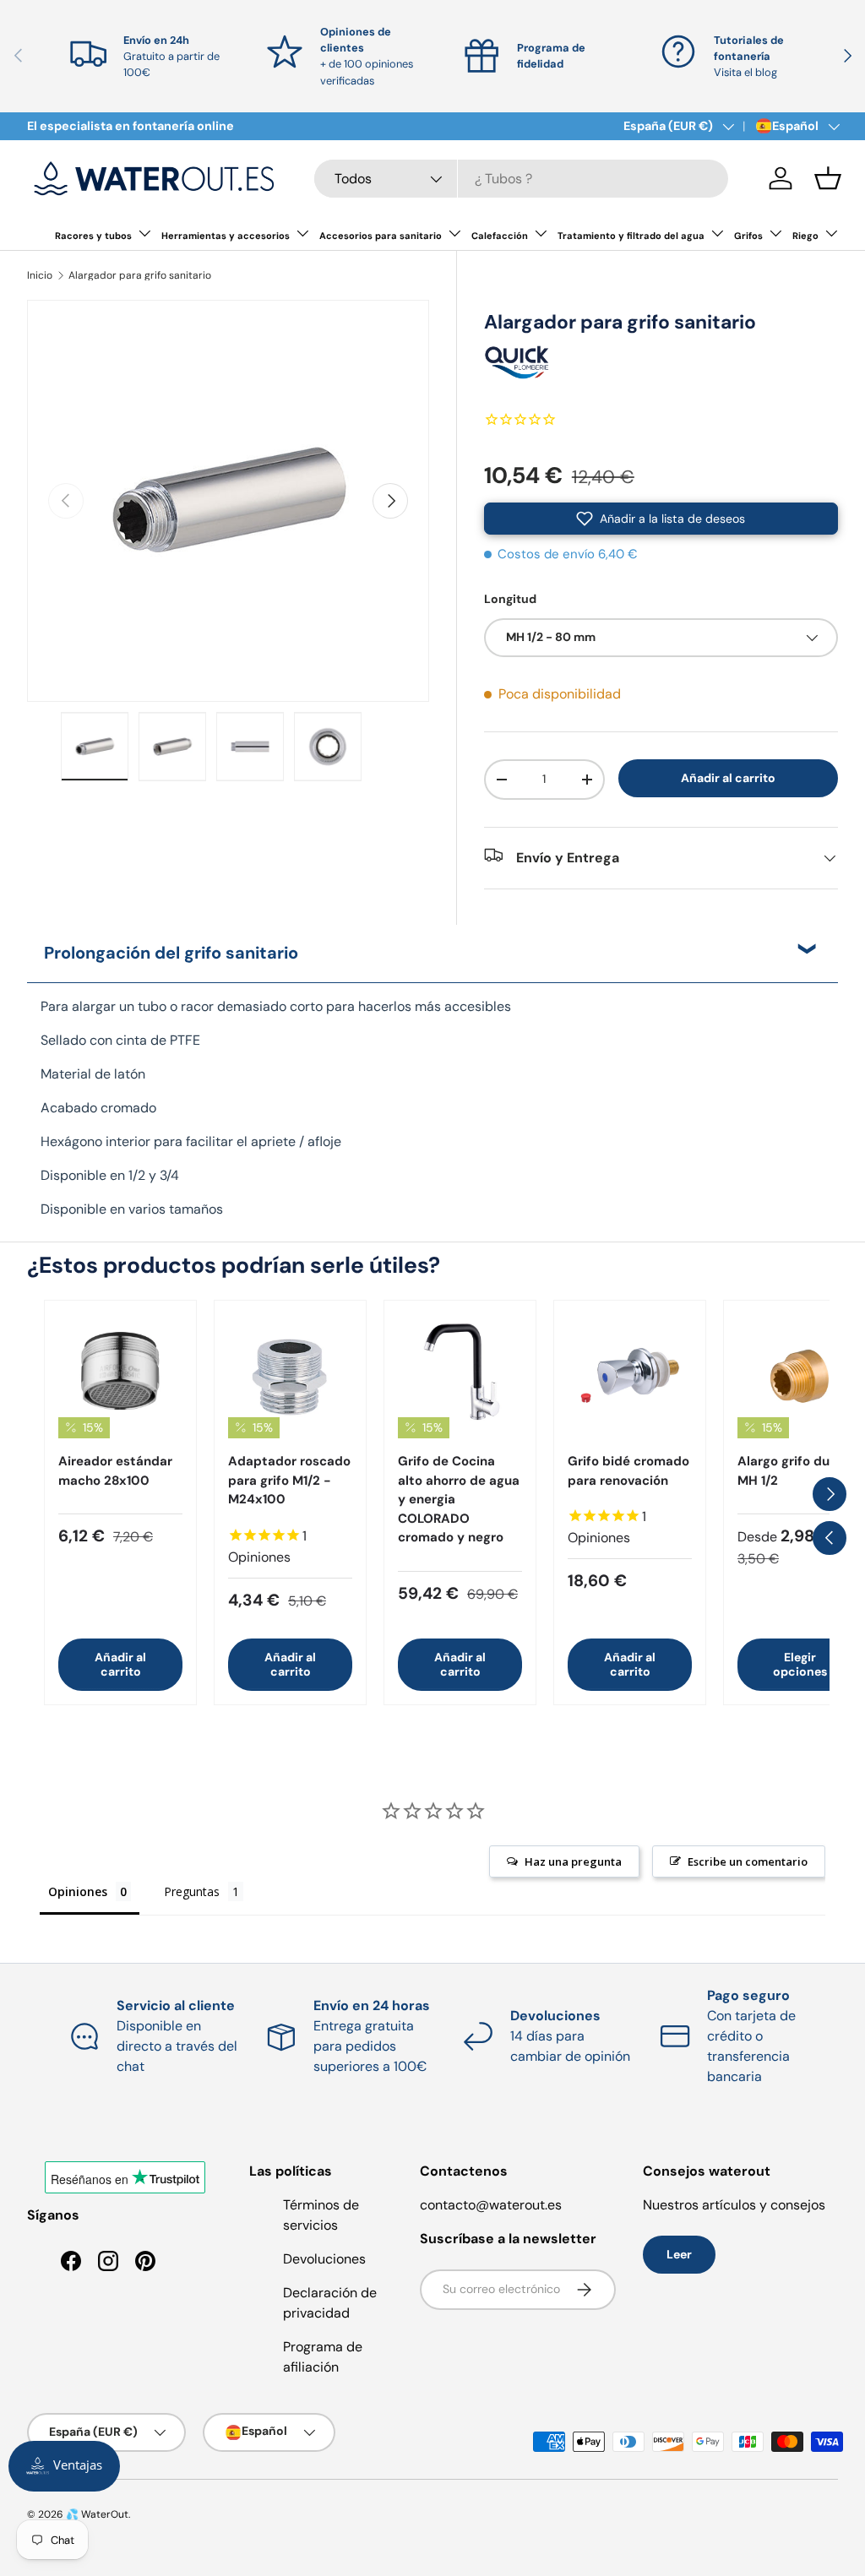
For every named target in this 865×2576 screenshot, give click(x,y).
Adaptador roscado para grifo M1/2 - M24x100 (289, 1480)
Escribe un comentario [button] (748, 1861)
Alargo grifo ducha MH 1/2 (795, 1471)
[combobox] (521, 179)
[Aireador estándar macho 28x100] (120, 1376)
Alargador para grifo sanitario (140, 275)
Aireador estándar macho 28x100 (115, 1471)
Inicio (40, 275)
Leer (679, 2254)
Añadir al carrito (728, 778)
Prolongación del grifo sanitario (171, 953)
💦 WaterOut (97, 2514)
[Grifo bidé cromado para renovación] (630, 1376)
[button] (828, 178)
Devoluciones (324, 2259)
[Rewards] (64, 2466)
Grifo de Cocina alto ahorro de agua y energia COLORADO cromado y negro (459, 1499)
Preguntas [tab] (192, 1891)
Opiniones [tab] (78, 1891)
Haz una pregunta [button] (573, 1861)
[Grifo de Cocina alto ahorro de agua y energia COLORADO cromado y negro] (460, 1376)
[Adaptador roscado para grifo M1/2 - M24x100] (290, 1376)
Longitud (510, 599)
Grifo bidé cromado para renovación (628, 1471)
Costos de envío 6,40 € (568, 554)
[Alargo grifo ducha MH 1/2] (800, 1376)
